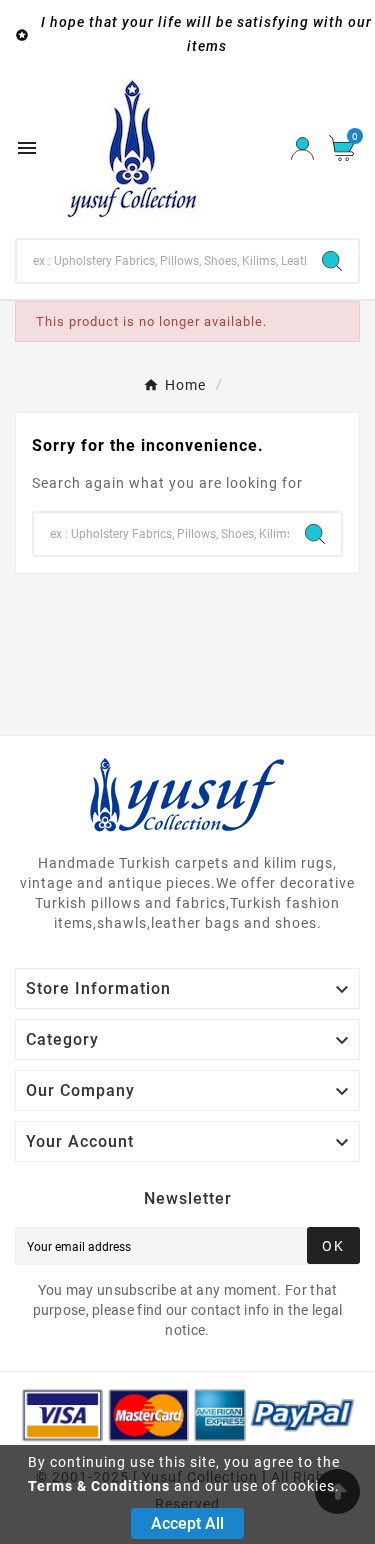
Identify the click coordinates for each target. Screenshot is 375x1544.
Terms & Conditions (99, 1486)
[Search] (332, 261)
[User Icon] (302, 148)
